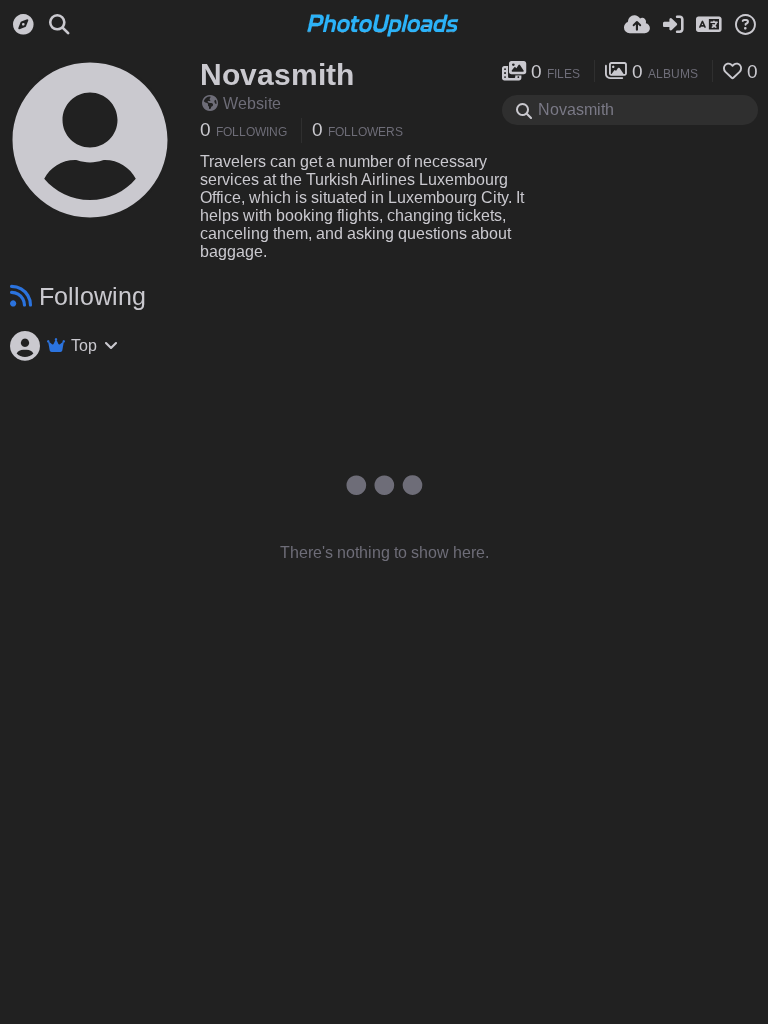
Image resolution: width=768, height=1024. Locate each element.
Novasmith (277, 74)
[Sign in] (673, 25)
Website (252, 103)
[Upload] (637, 25)
